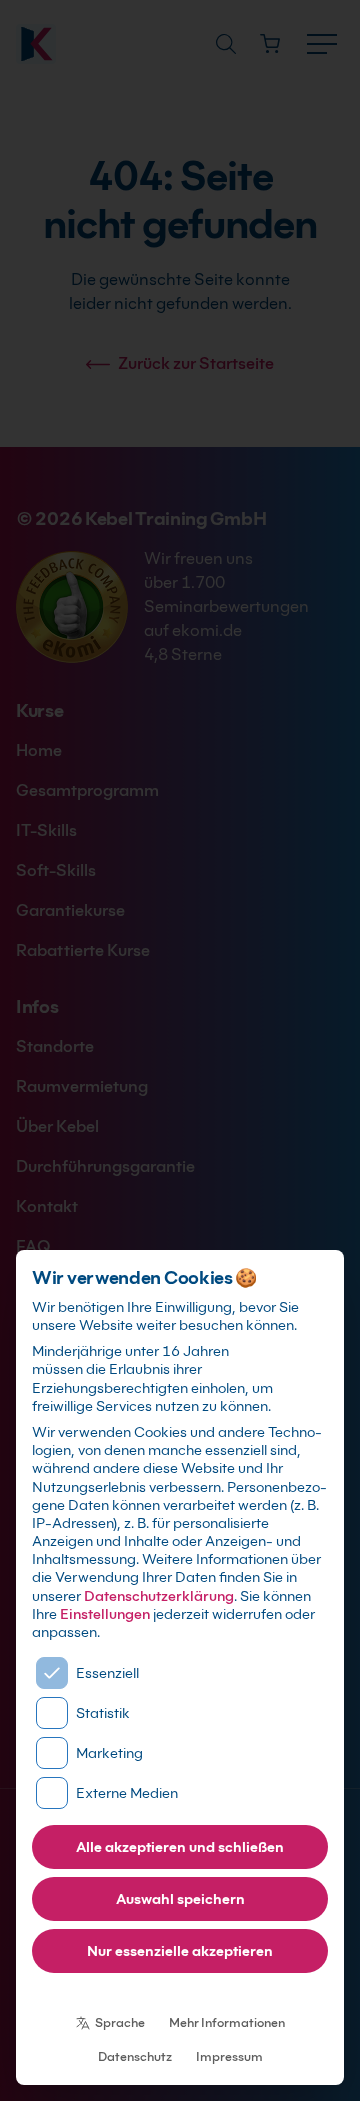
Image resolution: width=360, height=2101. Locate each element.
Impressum (229, 2056)
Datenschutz (135, 2056)
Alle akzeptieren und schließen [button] (180, 1847)
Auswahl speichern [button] (180, 1899)
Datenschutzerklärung (159, 1596)
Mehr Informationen (227, 2022)
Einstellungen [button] (105, 1614)
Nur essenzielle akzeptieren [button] (180, 1951)
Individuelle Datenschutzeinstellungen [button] (180, 1993)
